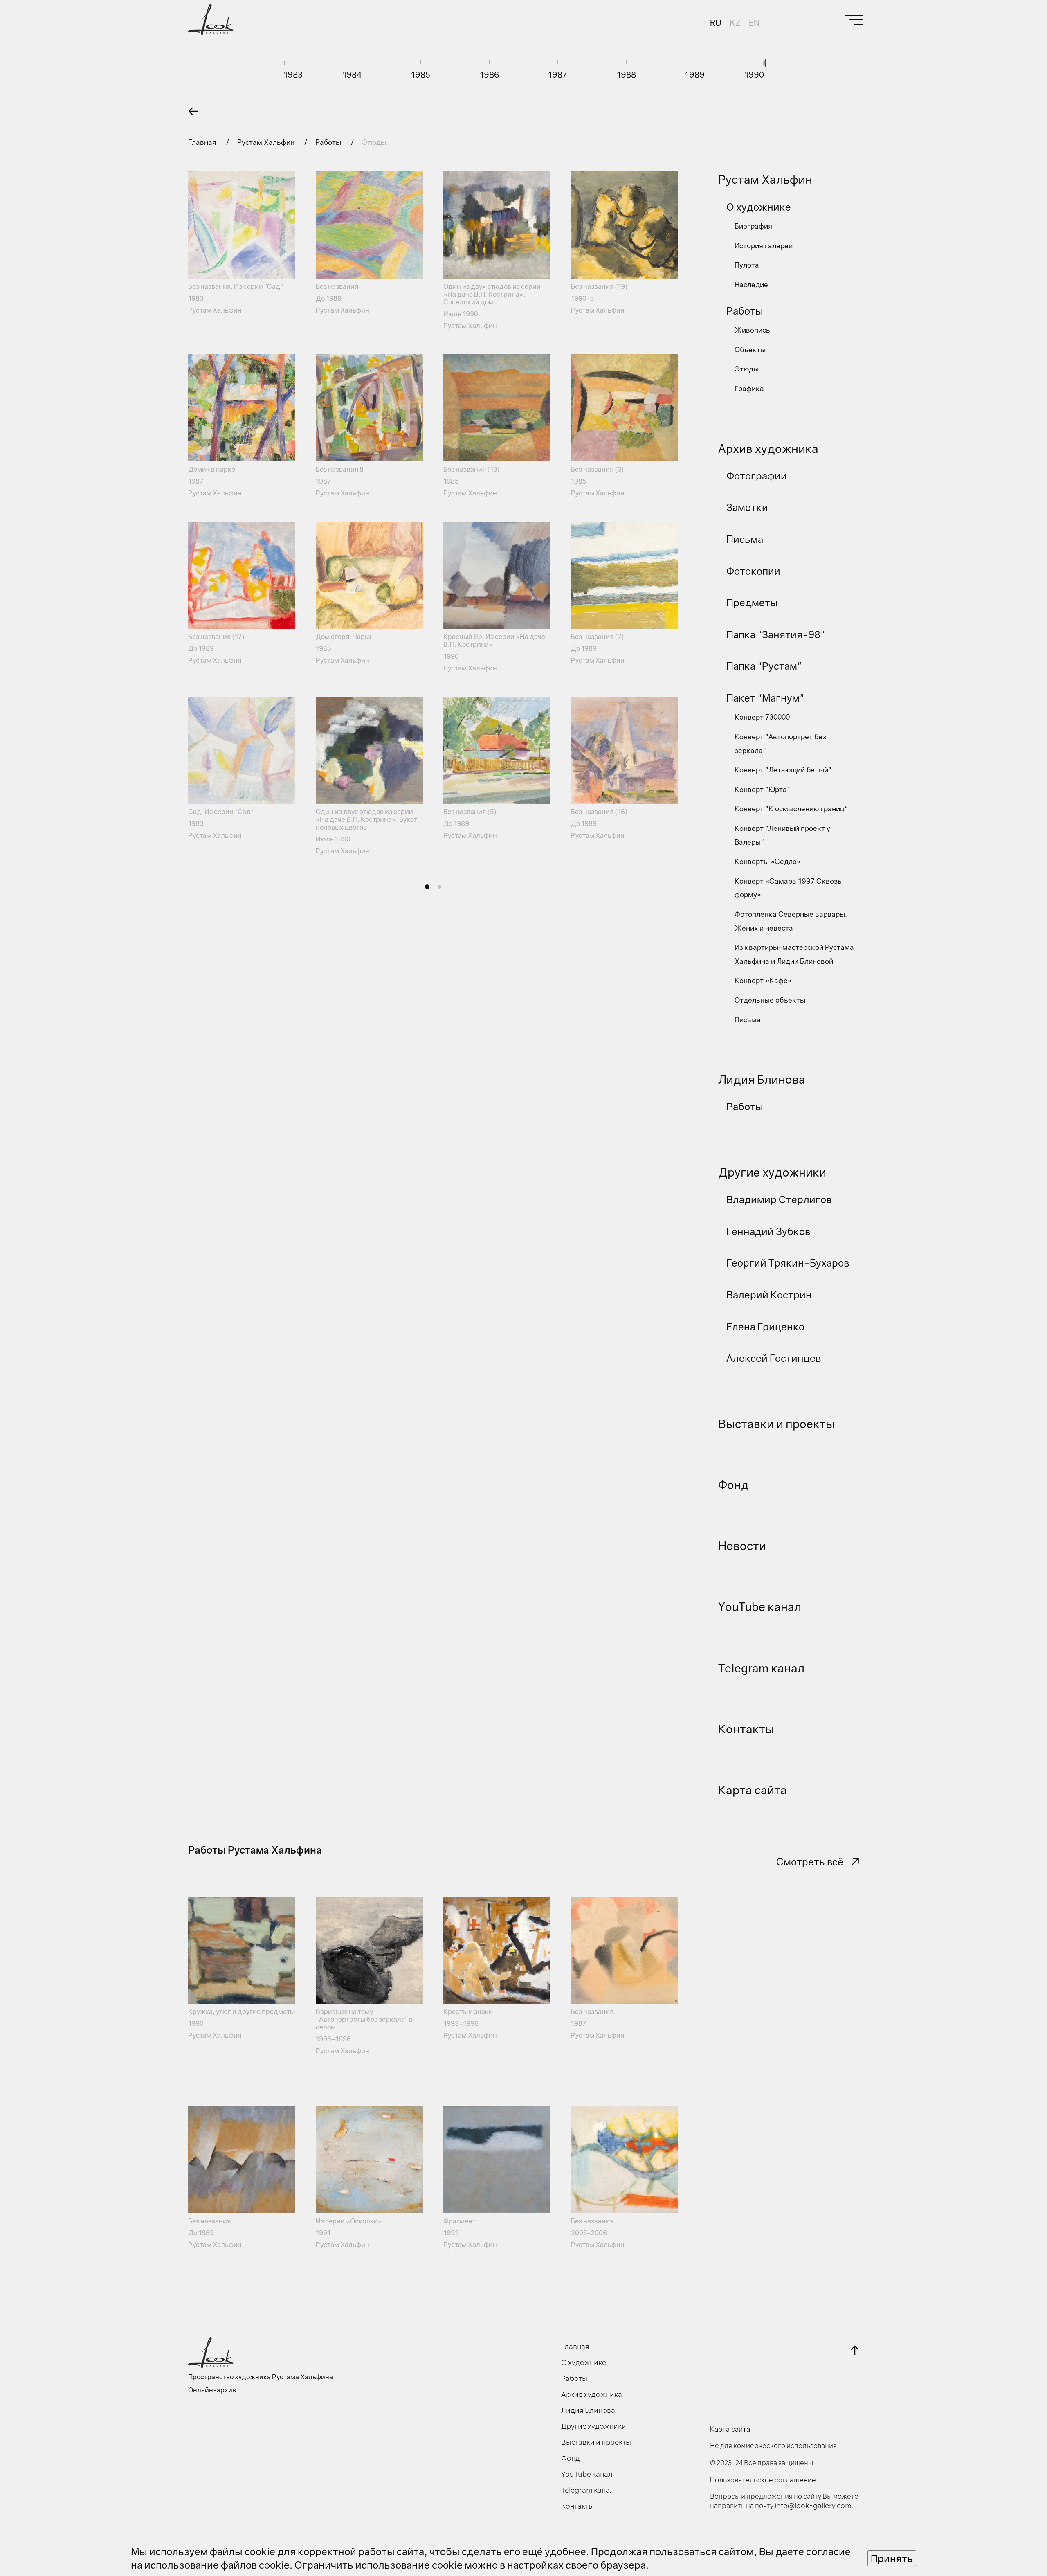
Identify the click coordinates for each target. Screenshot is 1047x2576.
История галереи (764, 246)
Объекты (750, 350)
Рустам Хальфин (267, 142)
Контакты (746, 1729)
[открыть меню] (854, 20)
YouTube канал (760, 1607)
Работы (329, 142)
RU (716, 22)
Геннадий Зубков (768, 1231)
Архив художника (768, 449)
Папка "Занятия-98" (776, 634)
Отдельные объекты (770, 1000)
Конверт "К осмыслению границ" (791, 809)
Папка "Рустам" (764, 666)
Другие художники (772, 1172)
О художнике (759, 207)
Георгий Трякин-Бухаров (788, 1263)
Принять (892, 2558)
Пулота (747, 265)
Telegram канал (761, 1668)
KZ (735, 22)
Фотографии (757, 476)
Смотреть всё (810, 1862)
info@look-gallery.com (813, 2506)
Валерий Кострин (769, 1295)
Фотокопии (753, 571)
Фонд (734, 1485)
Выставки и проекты (776, 1424)
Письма (745, 539)
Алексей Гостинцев (774, 1358)
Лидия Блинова (762, 1079)
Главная (203, 142)
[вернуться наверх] (855, 2350)
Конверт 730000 (762, 717)
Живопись (752, 330)
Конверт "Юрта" (762, 789)
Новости (742, 1546)
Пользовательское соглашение (763, 2480)
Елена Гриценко (765, 1326)
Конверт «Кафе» (763, 980)
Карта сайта (753, 1790)
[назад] (193, 111)
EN (754, 22)
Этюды (747, 369)
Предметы (752, 602)
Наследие (751, 285)
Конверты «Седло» (768, 861)
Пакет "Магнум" (765, 698)
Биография (753, 226)
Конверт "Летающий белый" (783, 770)
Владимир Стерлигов (779, 1199)
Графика (749, 388)
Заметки (747, 507)
